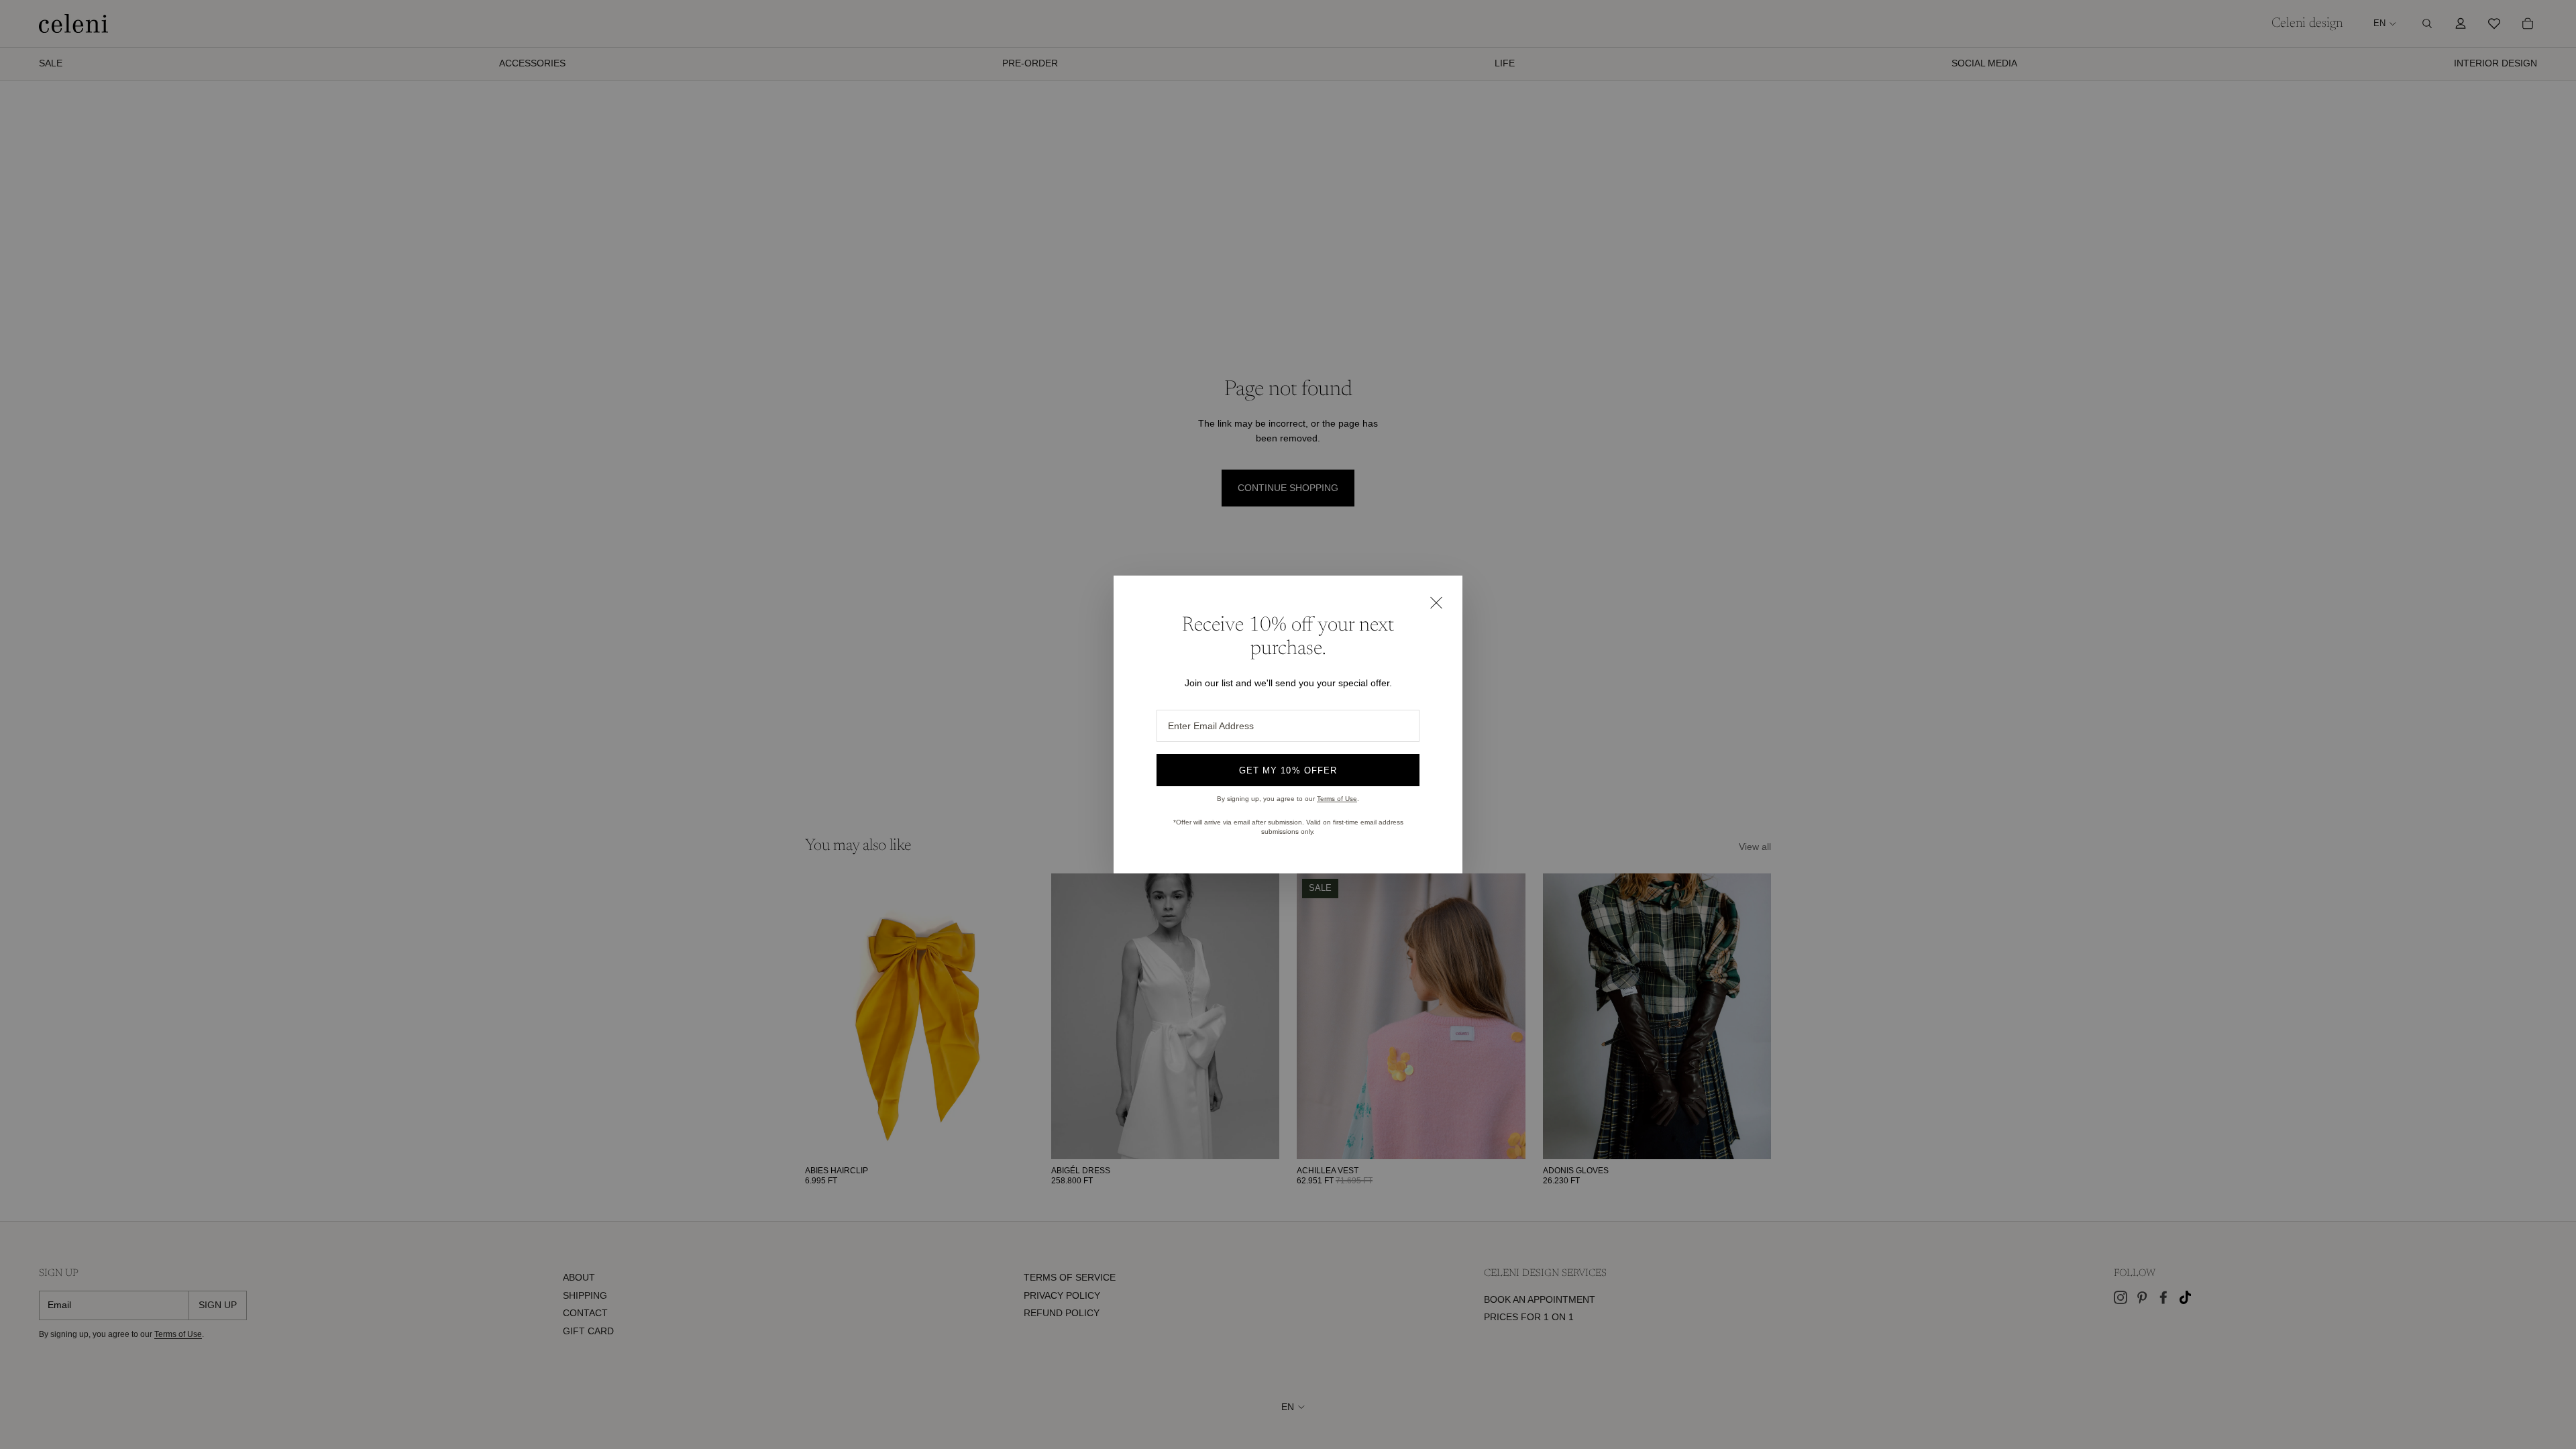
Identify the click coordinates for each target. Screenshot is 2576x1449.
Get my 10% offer (1288, 770)
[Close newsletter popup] (1436, 602)
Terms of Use (1337, 799)
